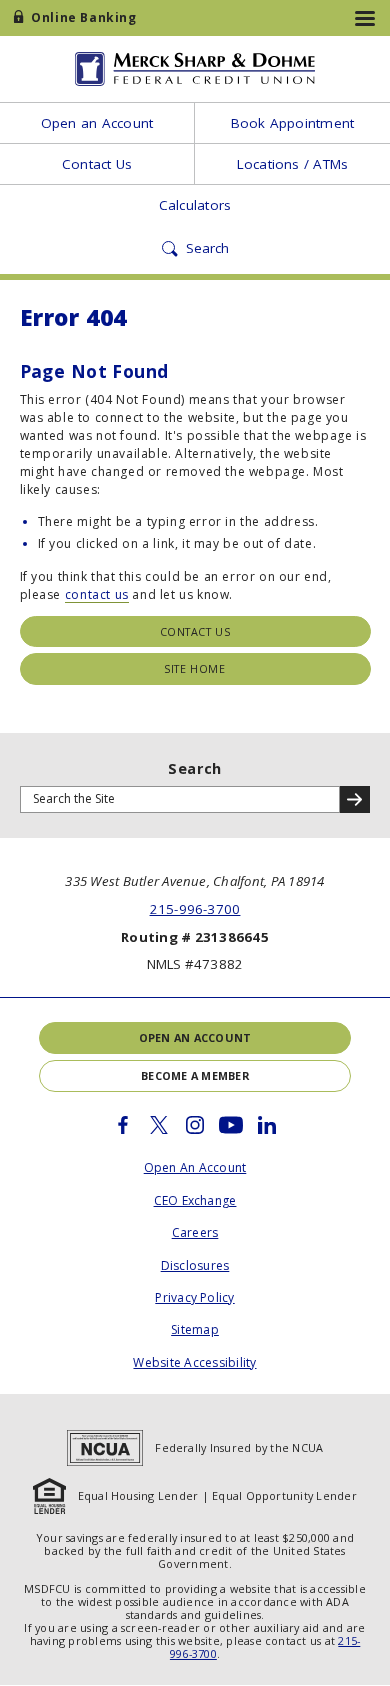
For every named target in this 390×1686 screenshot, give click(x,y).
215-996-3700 (195, 909)
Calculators (195, 205)
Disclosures (195, 1265)
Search (195, 768)
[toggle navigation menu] (365, 18)
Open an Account (97, 123)
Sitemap (195, 1329)
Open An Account (195, 1167)
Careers (195, 1232)
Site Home (194, 668)
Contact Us (97, 164)
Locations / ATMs (293, 164)
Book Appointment (293, 123)
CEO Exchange (195, 1200)
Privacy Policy (194, 1297)
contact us (97, 595)
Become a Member (195, 1075)
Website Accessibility (194, 1362)
